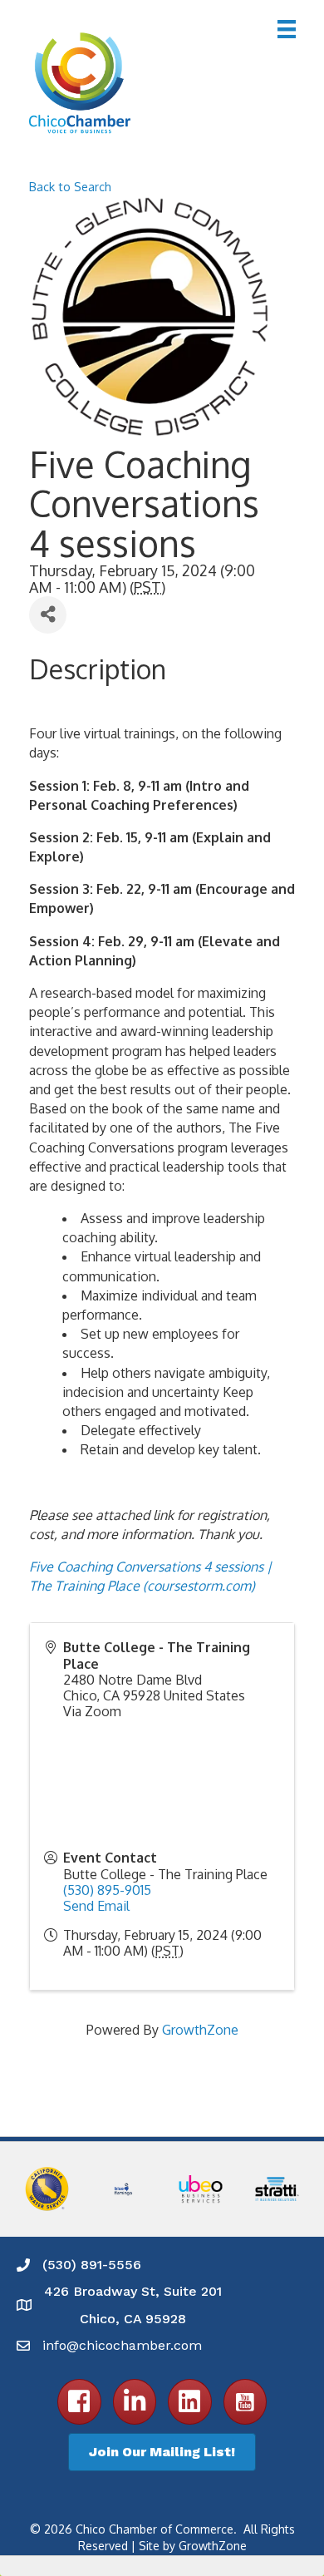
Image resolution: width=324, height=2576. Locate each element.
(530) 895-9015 (107, 1890)
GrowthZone (200, 2030)
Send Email (96, 1906)
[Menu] (287, 29)
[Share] (48, 615)
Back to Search (70, 186)
